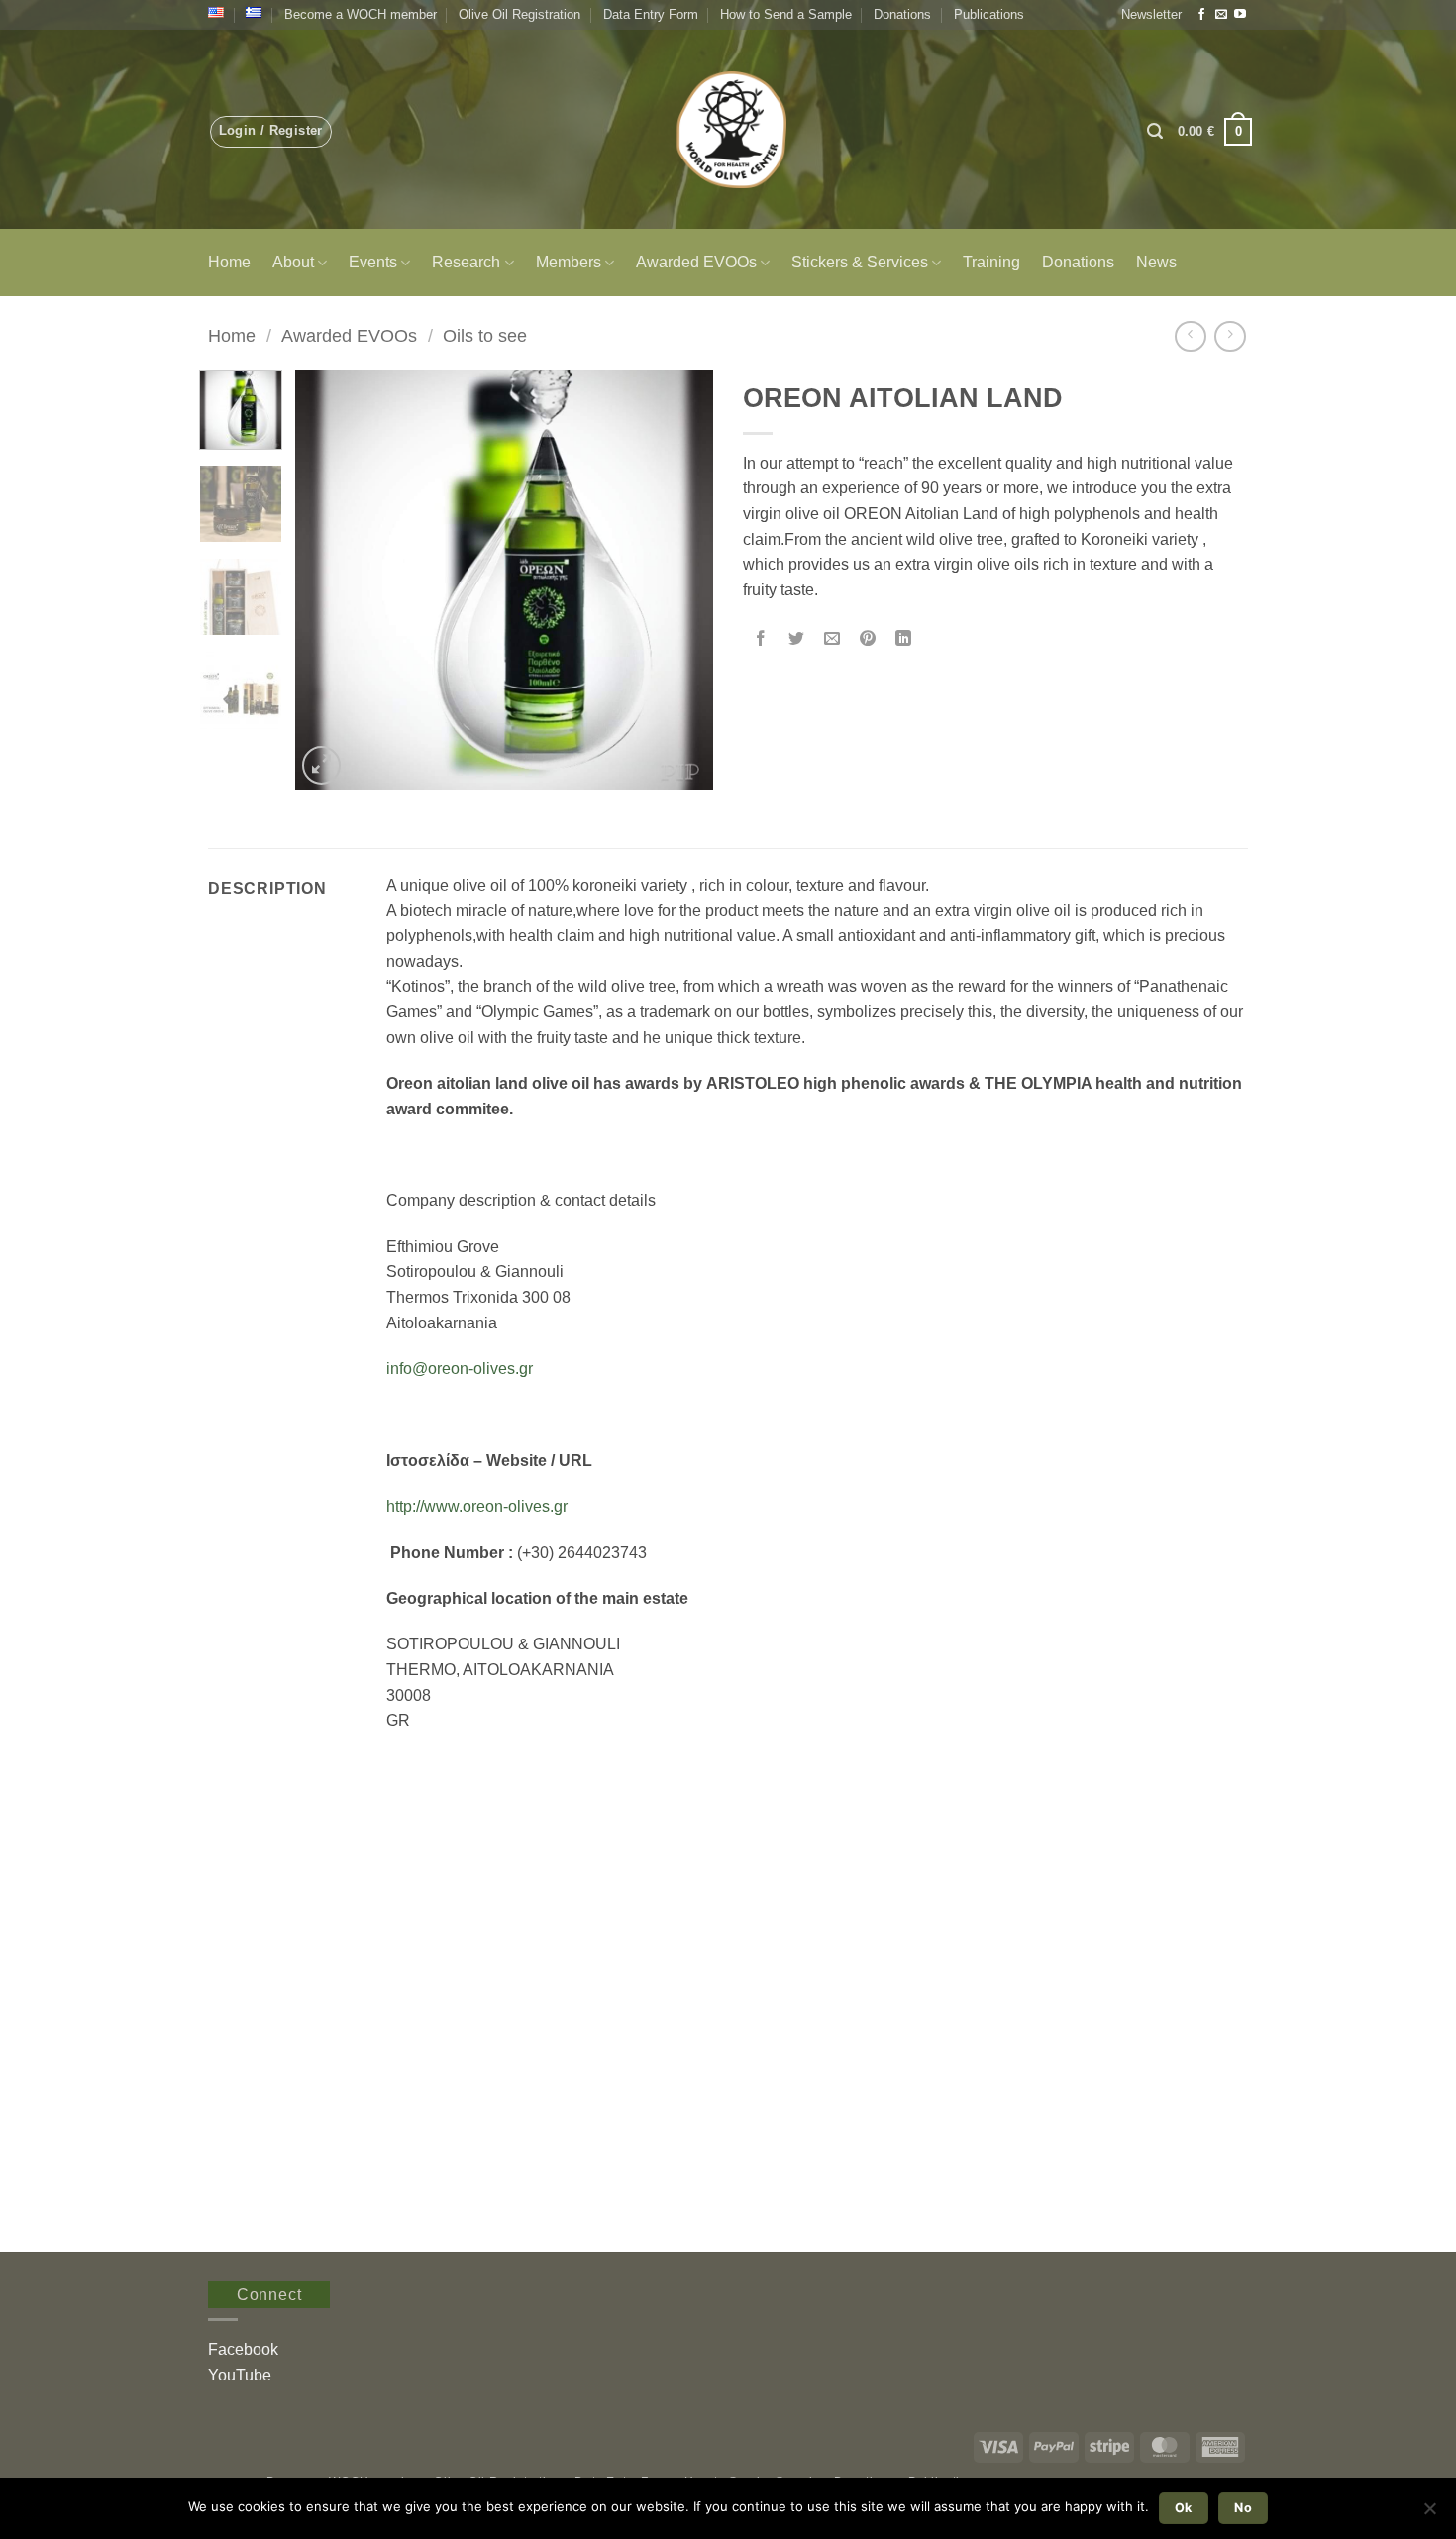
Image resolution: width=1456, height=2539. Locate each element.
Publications (989, 14)
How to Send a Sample (786, 14)
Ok (1184, 2508)
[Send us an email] (1221, 15)
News (1156, 262)
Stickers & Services (860, 262)
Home (229, 262)
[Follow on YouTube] (1240, 15)
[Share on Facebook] (761, 639)
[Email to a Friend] (832, 639)
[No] (1429, 2514)
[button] (1151, 15)
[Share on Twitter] (797, 639)
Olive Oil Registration (520, 14)
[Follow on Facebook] (1201, 15)
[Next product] (1190, 336)
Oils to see (485, 335)
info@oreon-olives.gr (460, 1369)
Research (466, 262)
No (1243, 2508)
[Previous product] (1230, 336)
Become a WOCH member (361, 14)
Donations (902, 14)
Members (569, 262)
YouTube (240, 2375)
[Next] (680, 580)
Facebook (243, 2349)
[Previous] (329, 580)
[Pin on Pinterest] (868, 639)
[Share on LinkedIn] (904, 639)
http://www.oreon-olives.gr (477, 1506)
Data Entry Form (651, 14)
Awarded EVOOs (696, 262)
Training (991, 262)
